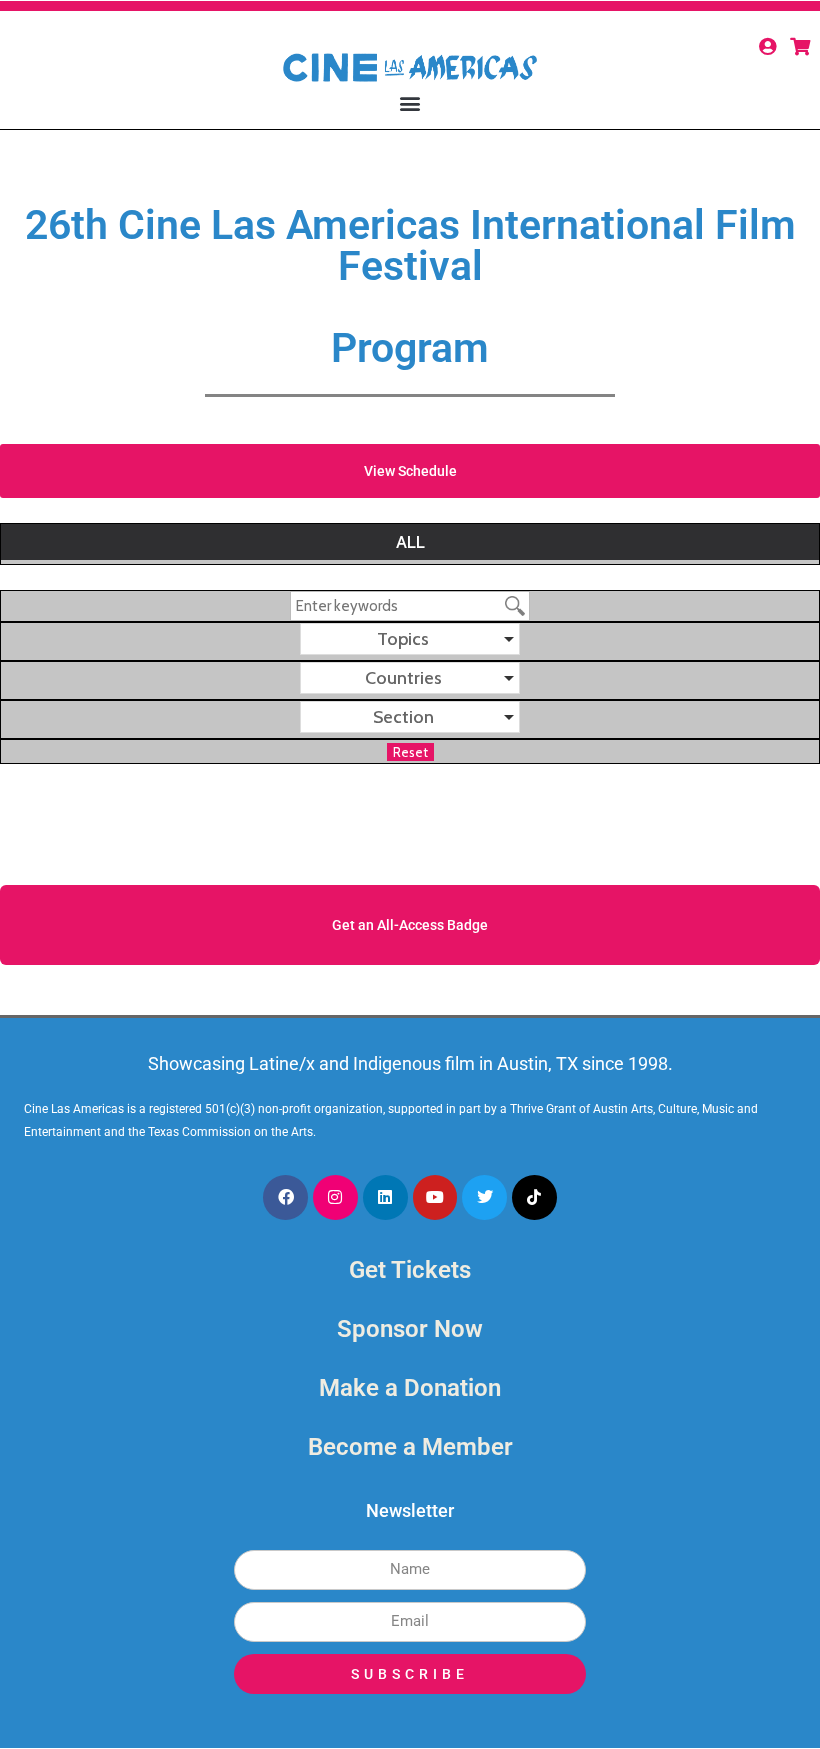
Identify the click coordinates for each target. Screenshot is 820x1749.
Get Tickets (410, 1270)
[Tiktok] (534, 1197)
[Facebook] (285, 1197)
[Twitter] (484, 1197)
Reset (410, 752)
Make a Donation (410, 1388)
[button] (410, 102)
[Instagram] (335, 1197)
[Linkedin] (385, 1197)
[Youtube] (435, 1197)
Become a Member (410, 1447)
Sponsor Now (410, 1329)
